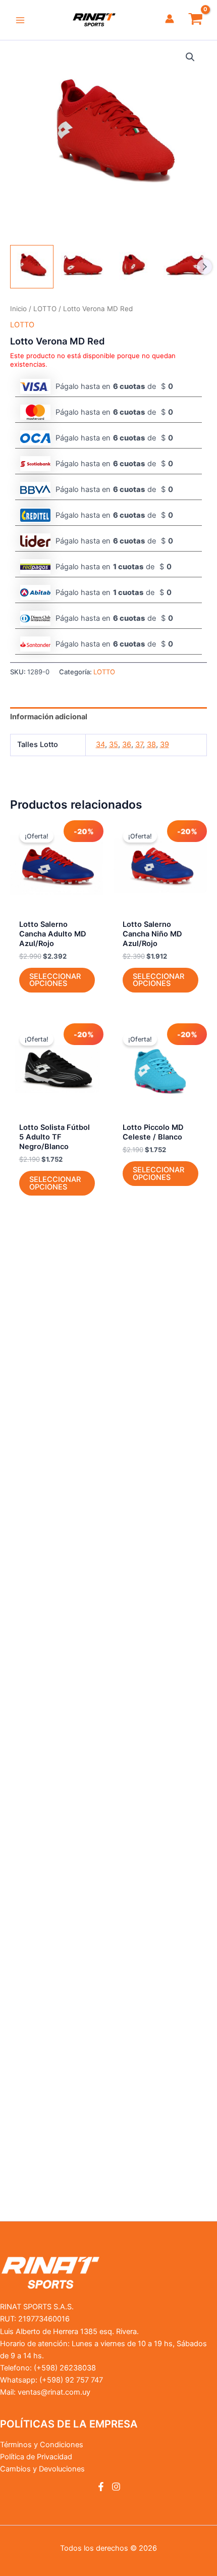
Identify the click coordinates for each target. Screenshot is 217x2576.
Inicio (18, 309)
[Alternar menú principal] (20, 20)
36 (127, 745)
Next (204, 267)
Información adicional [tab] (49, 717)
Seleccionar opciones (55, 980)
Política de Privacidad (36, 2457)
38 (151, 745)
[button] (190, 57)
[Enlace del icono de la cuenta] (170, 19)
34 (100, 745)
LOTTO (45, 309)
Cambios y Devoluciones (42, 2469)
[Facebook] (101, 2487)
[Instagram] (116, 2487)
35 (114, 745)
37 (139, 745)
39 (165, 745)
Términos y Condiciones (42, 2445)
